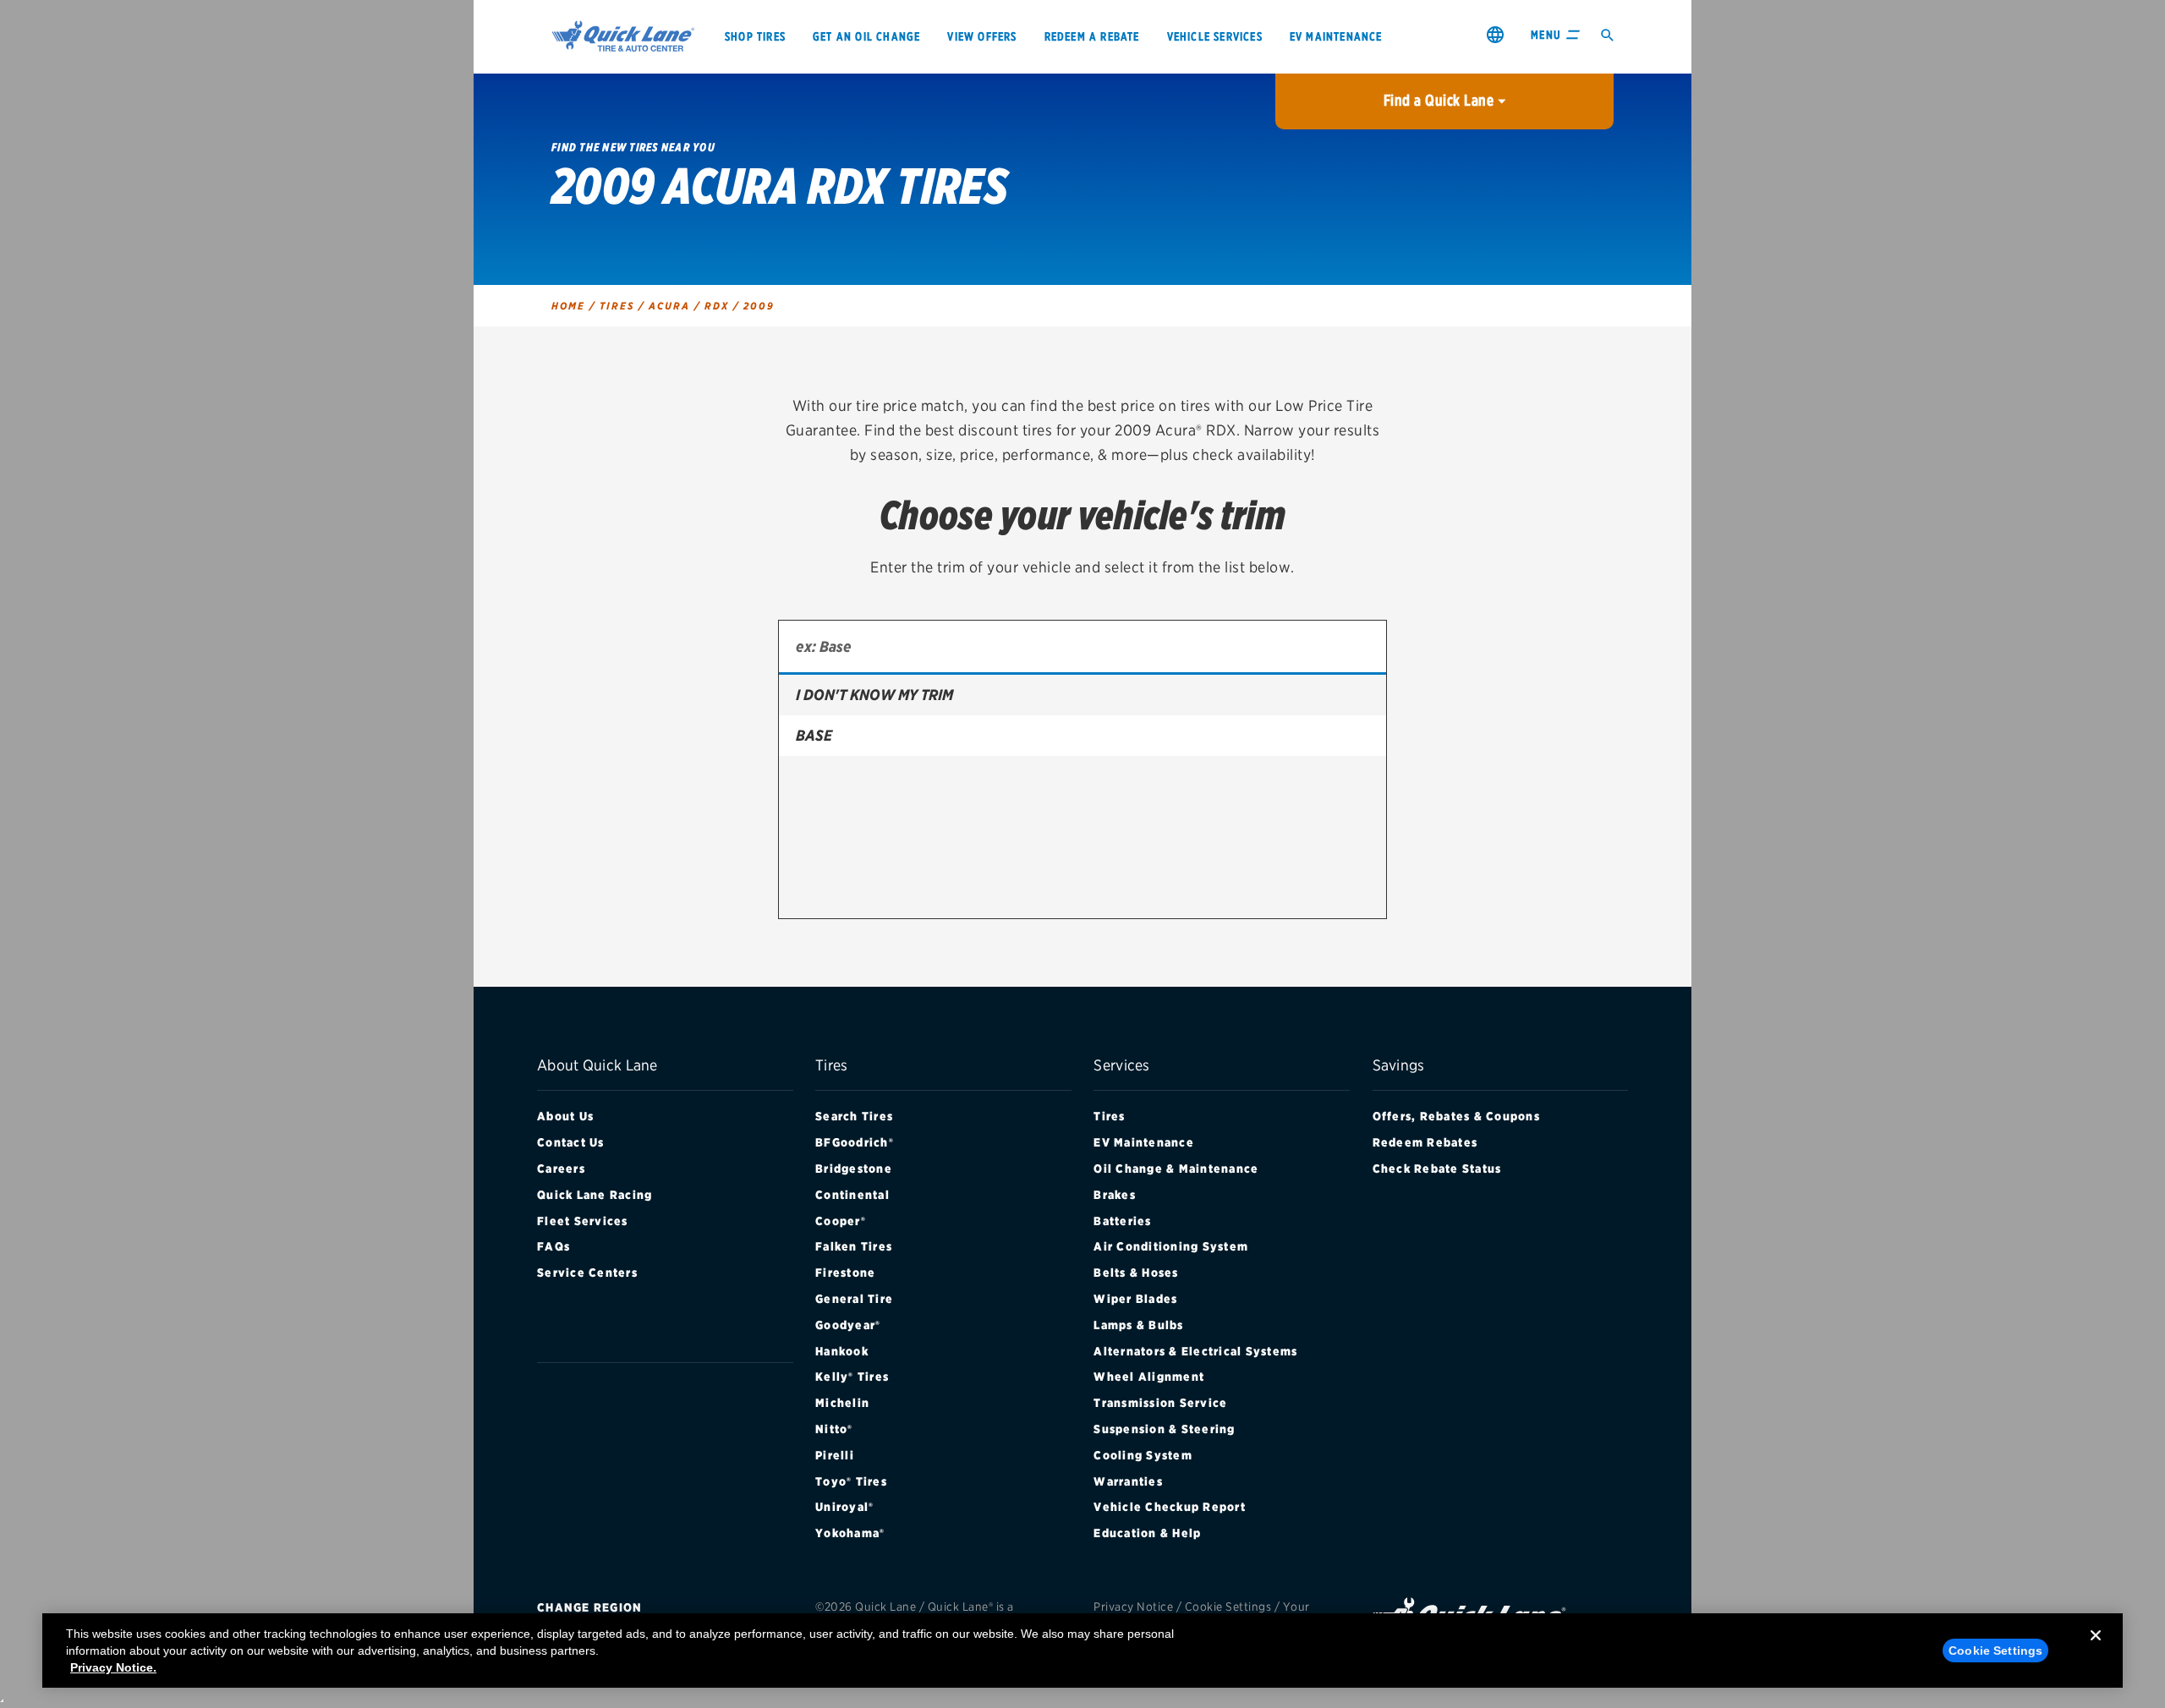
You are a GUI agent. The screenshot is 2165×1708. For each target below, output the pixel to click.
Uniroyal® (844, 1507)
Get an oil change (866, 36)
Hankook (842, 1351)
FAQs (554, 1246)
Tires (1109, 1116)
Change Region (589, 1607)
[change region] (1495, 34)
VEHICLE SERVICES (1215, 36)
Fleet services (583, 1221)
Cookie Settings (1228, 1607)
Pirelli (835, 1455)
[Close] (2096, 1649)
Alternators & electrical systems (1195, 1351)
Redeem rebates (1425, 1142)
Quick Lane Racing (595, 1195)
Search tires (854, 1116)
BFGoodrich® (855, 1142)
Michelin (842, 1403)
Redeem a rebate (1092, 36)
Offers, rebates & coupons (1456, 1116)
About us (565, 1116)
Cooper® (841, 1221)
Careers (561, 1169)
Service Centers (587, 1273)
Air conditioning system (1171, 1246)
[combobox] (1082, 648)
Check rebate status (1437, 1169)
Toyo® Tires (851, 1481)
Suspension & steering (1164, 1429)
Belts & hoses (1136, 1273)
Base (814, 735)
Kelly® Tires (852, 1377)
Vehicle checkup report (1170, 1507)
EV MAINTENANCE (1336, 36)
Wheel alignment (1149, 1377)
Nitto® (834, 1429)
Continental (852, 1195)
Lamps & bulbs (1138, 1325)
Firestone (845, 1273)
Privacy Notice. (113, 1667)
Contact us (571, 1142)
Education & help (1147, 1533)
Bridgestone (854, 1169)
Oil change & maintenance (1176, 1169)
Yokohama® (850, 1533)
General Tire (854, 1299)
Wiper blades (1135, 1299)
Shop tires (755, 36)
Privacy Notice (1133, 1607)
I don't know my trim (874, 695)
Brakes (1115, 1195)
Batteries (1122, 1221)
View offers (982, 36)
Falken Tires (854, 1246)
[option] (1082, 695)
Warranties (1128, 1481)
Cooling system (1143, 1455)
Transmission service (1160, 1403)
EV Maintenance (1144, 1142)
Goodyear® (848, 1325)
